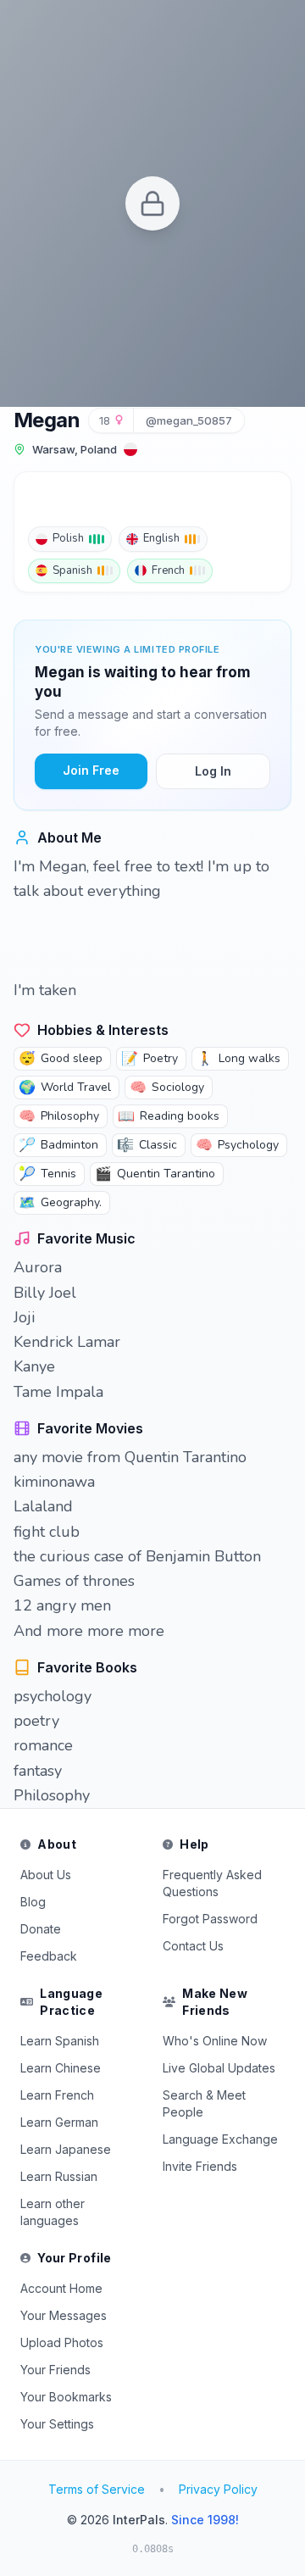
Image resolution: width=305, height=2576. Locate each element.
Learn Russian (59, 2176)
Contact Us (193, 1946)
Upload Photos (62, 2342)
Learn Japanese (66, 2149)
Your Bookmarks (66, 2397)
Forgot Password (210, 1919)
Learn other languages (53, 2212)
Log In (213, 771)
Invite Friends (200, 2166)
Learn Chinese (61, 2068)
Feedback (49, 1956)
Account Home (61, 2288)
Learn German (59, 2122)
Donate (41, 1929)
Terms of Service (97, 2489)
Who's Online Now (215, 2041)
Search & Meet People (204, 2103)
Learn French (57, 2095)
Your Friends (55, 2370)
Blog (33, 1902)
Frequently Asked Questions (212, 1883)
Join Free (91, 770)
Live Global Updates (219, 2068)
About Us (46, 1875)
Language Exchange (220, 2139)
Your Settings (57, 2424)
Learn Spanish (60, 2041)
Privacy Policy (218, 2489)
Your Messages (64, 2315)
